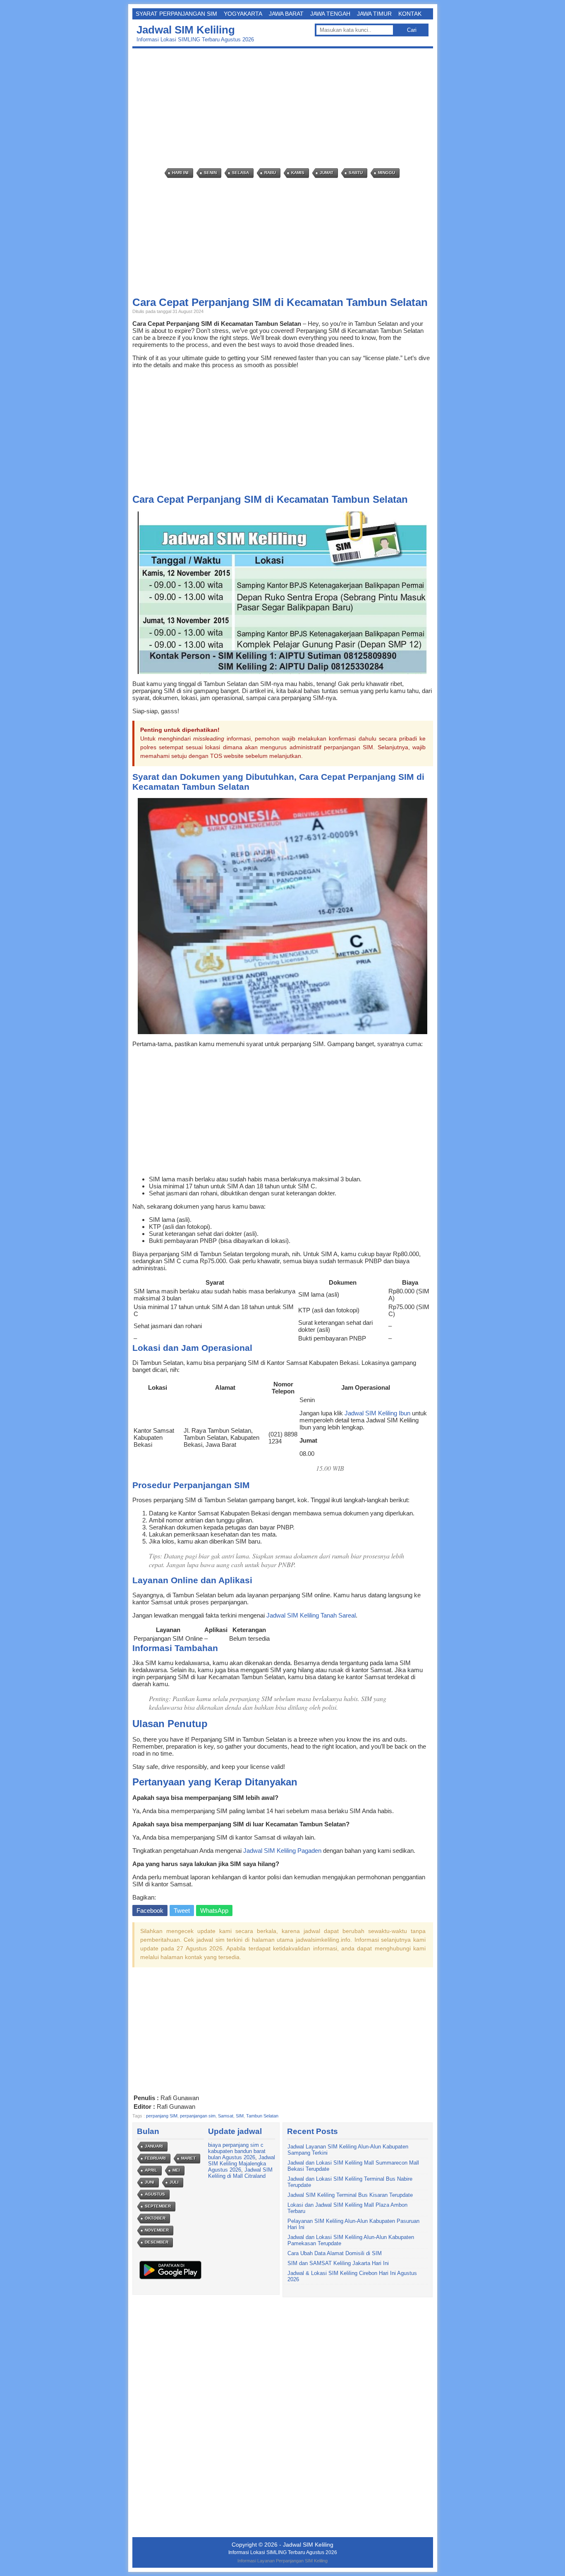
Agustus (155, 2194)
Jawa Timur (374, 14)
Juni (150, 2182)
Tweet (182, 1910)
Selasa (241, 173)
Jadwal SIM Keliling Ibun (377, 1413)
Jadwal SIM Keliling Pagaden (282, 1851)
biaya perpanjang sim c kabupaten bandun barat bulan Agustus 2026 (237, 2151)
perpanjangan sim (198, 2116)
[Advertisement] (285, 108)
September (158, 2206)
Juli (174, 2182)
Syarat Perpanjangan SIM (176, 14)
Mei (176, 2170)
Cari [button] (412, 30)
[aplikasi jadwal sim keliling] (170, 2279)
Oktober (155, 2218)
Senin (210, 173)
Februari (155, 2158)
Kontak (410, 14)
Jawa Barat (286, 14)
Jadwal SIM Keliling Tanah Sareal (311, 1615)
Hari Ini (180, 173)
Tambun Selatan (262, 2116)
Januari (154, 2146)
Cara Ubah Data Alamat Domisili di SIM (335, 2253)
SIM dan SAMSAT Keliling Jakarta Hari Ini (338, 2263)
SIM (240, 2116)
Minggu (387, 173)
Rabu (270, 173)
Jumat (327, 173)
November (157, 2230)
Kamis (298, 173)
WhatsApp (214, 1910)
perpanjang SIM (162, 2116)
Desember (157, 2242)
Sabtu (356, 173)
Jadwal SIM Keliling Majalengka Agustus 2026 (242, 2164)
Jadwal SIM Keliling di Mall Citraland (240, 2173)
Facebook (150, 1910)
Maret (188, 2158)
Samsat (226, 2116)
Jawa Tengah (330, 14)
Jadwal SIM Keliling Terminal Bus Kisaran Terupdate (350, 2195)
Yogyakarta (243, 14)
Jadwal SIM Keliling (186, 30)
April (151, 2170)
